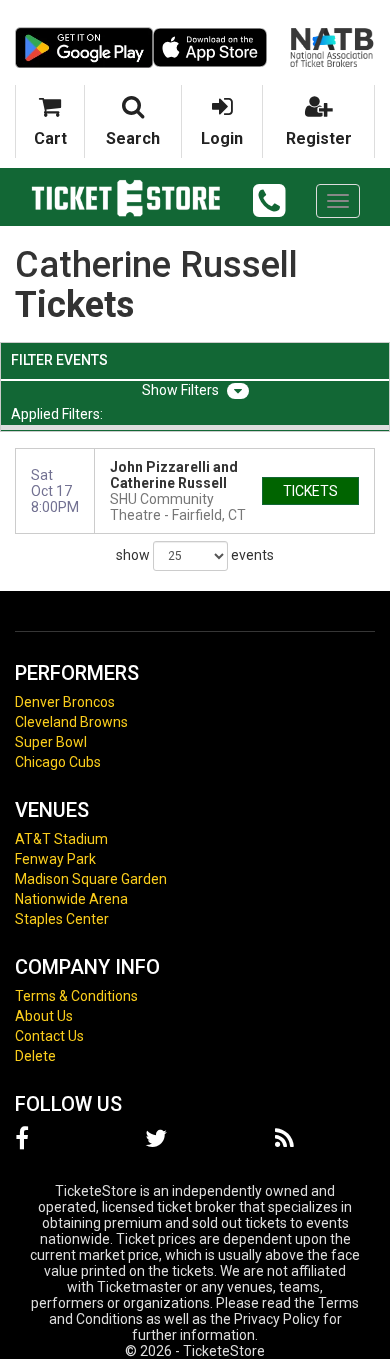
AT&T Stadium (61, 839)
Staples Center (62, 919)
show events (195, 555)
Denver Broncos (65, 702)
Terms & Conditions (76, 996)
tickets (310, 491)
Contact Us (49, 1036)
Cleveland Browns (71, 722)
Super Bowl (51, 742)
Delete (35, 1056)
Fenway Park (55, 859)
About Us (44, 1016)
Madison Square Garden (91, 879)
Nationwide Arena (71, 899)
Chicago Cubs (58, 762)
